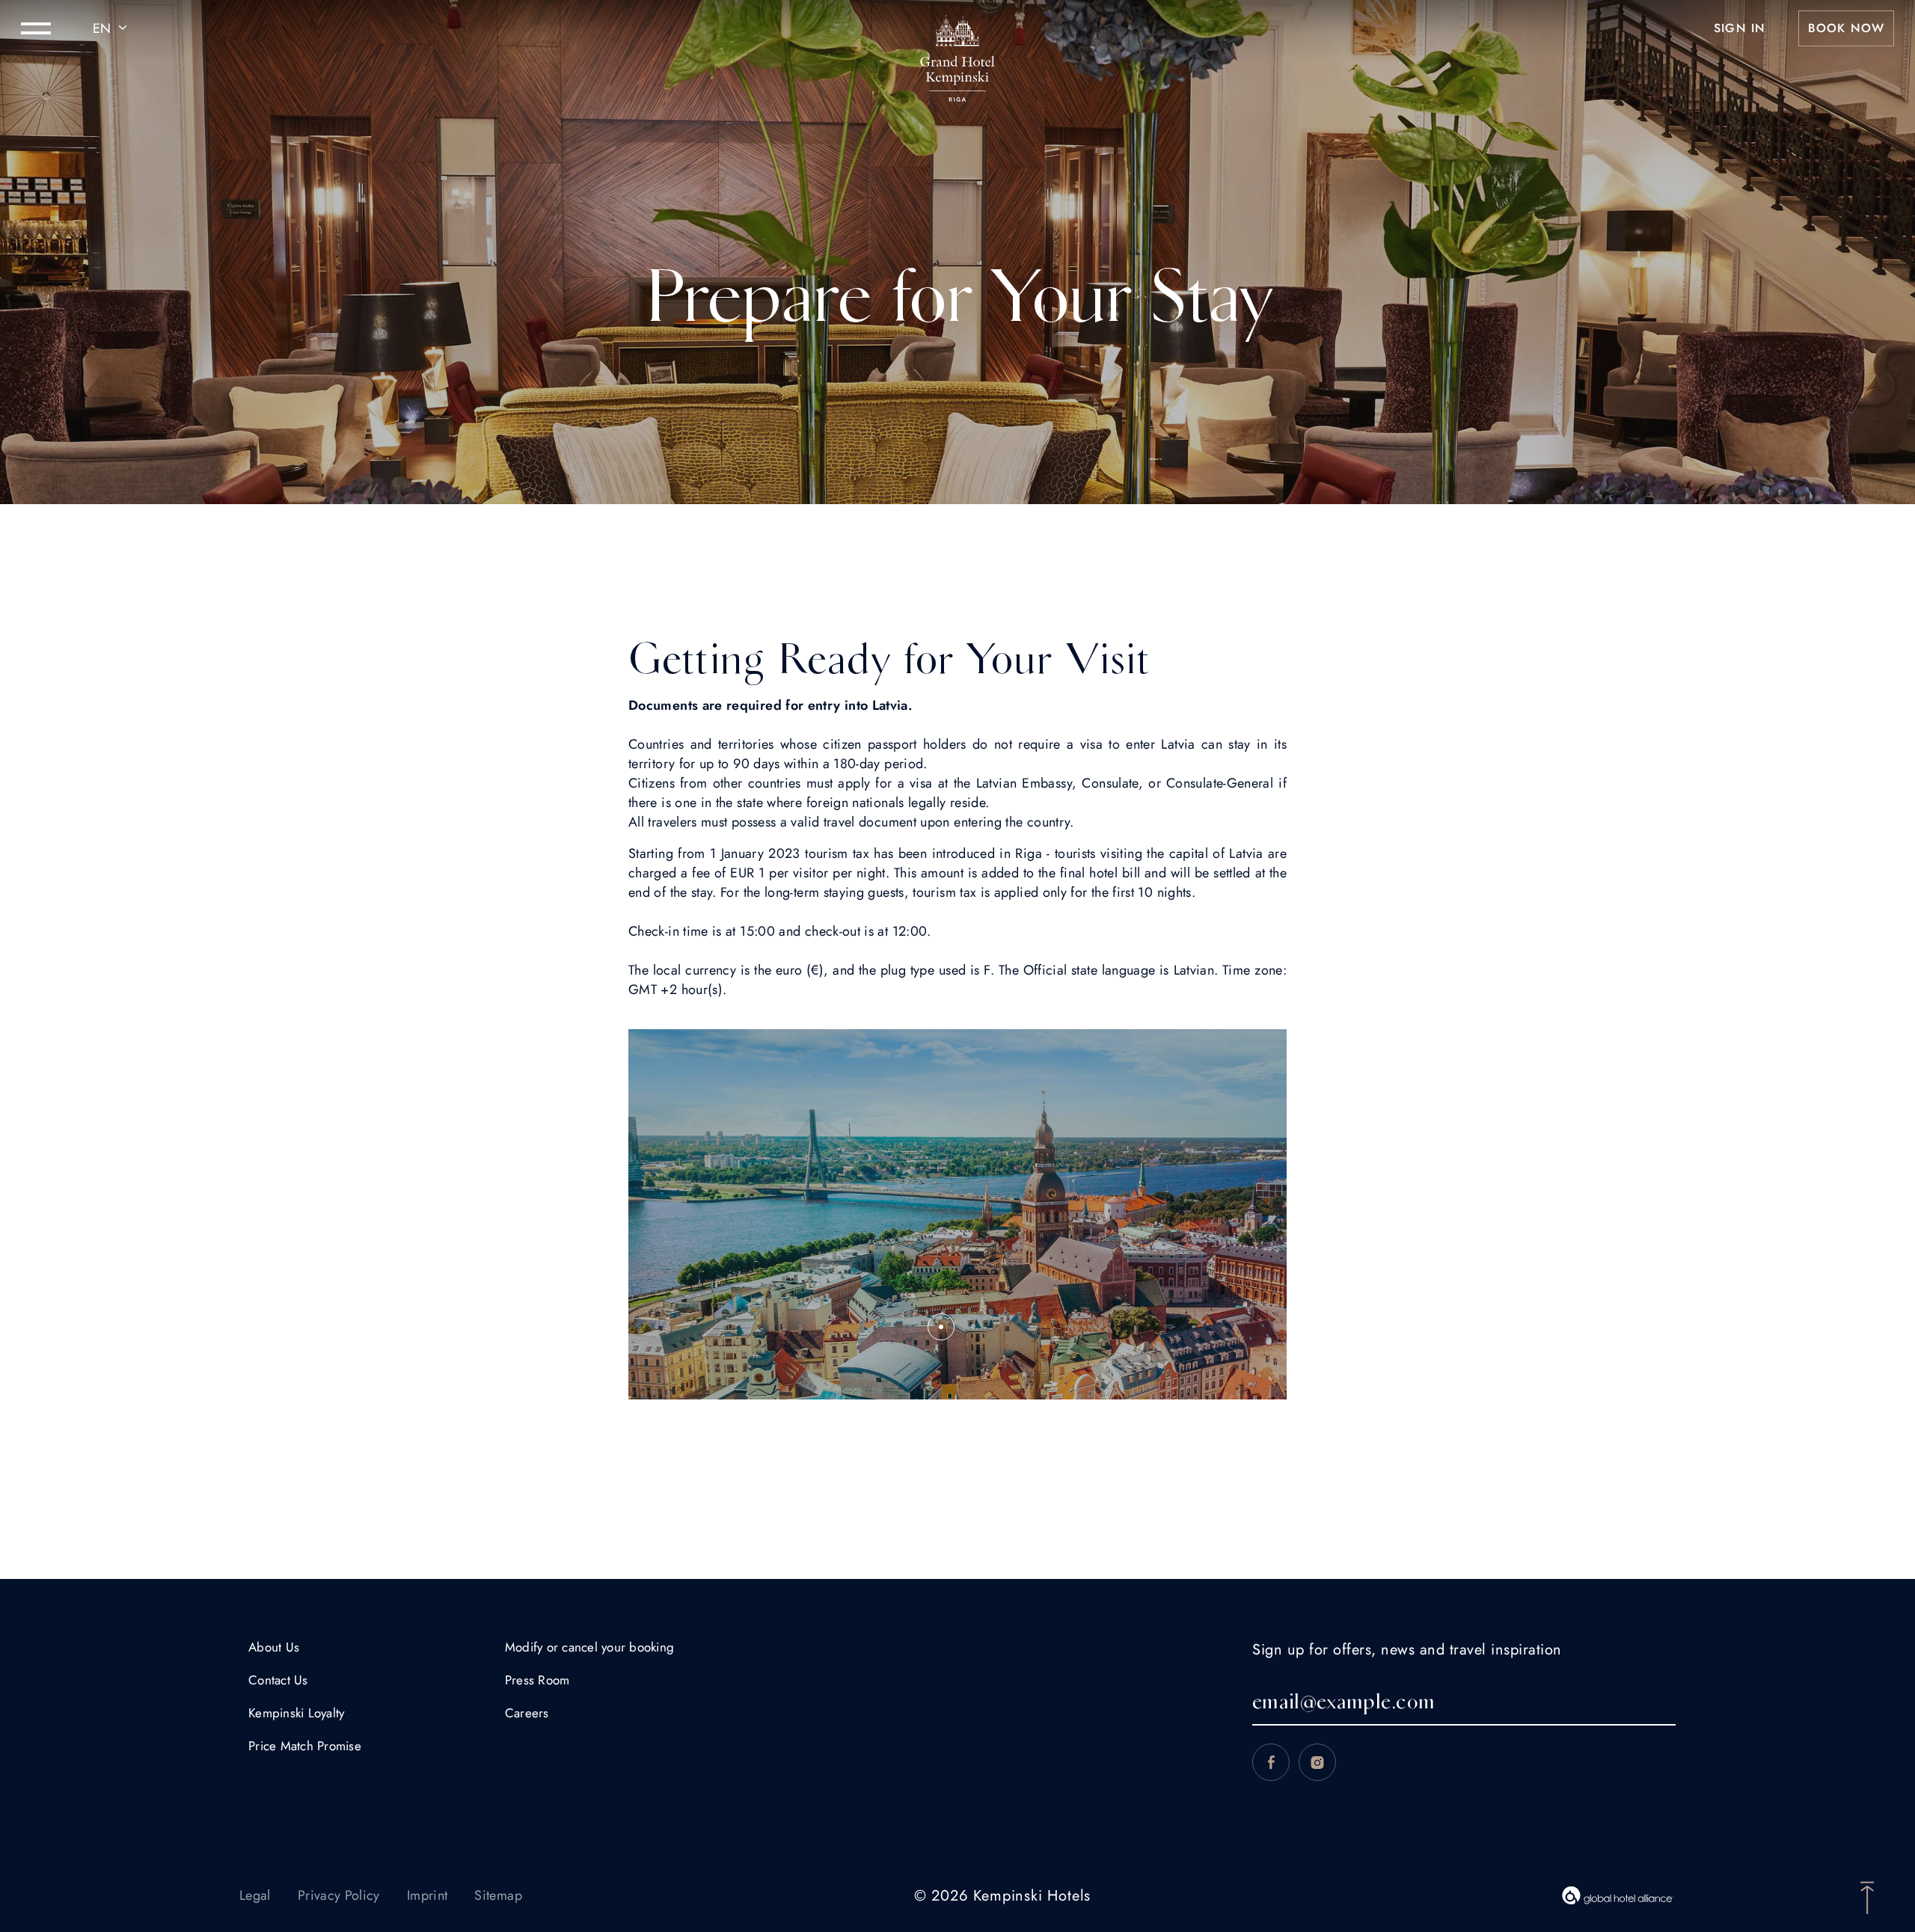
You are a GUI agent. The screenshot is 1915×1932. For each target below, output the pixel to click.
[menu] (36, 28)
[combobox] (112, 28)
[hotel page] (957, 28)
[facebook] (1271, 1762)
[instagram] (1317, 1762)
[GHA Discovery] (1618, 1895)
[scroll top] (1867, 1896)
